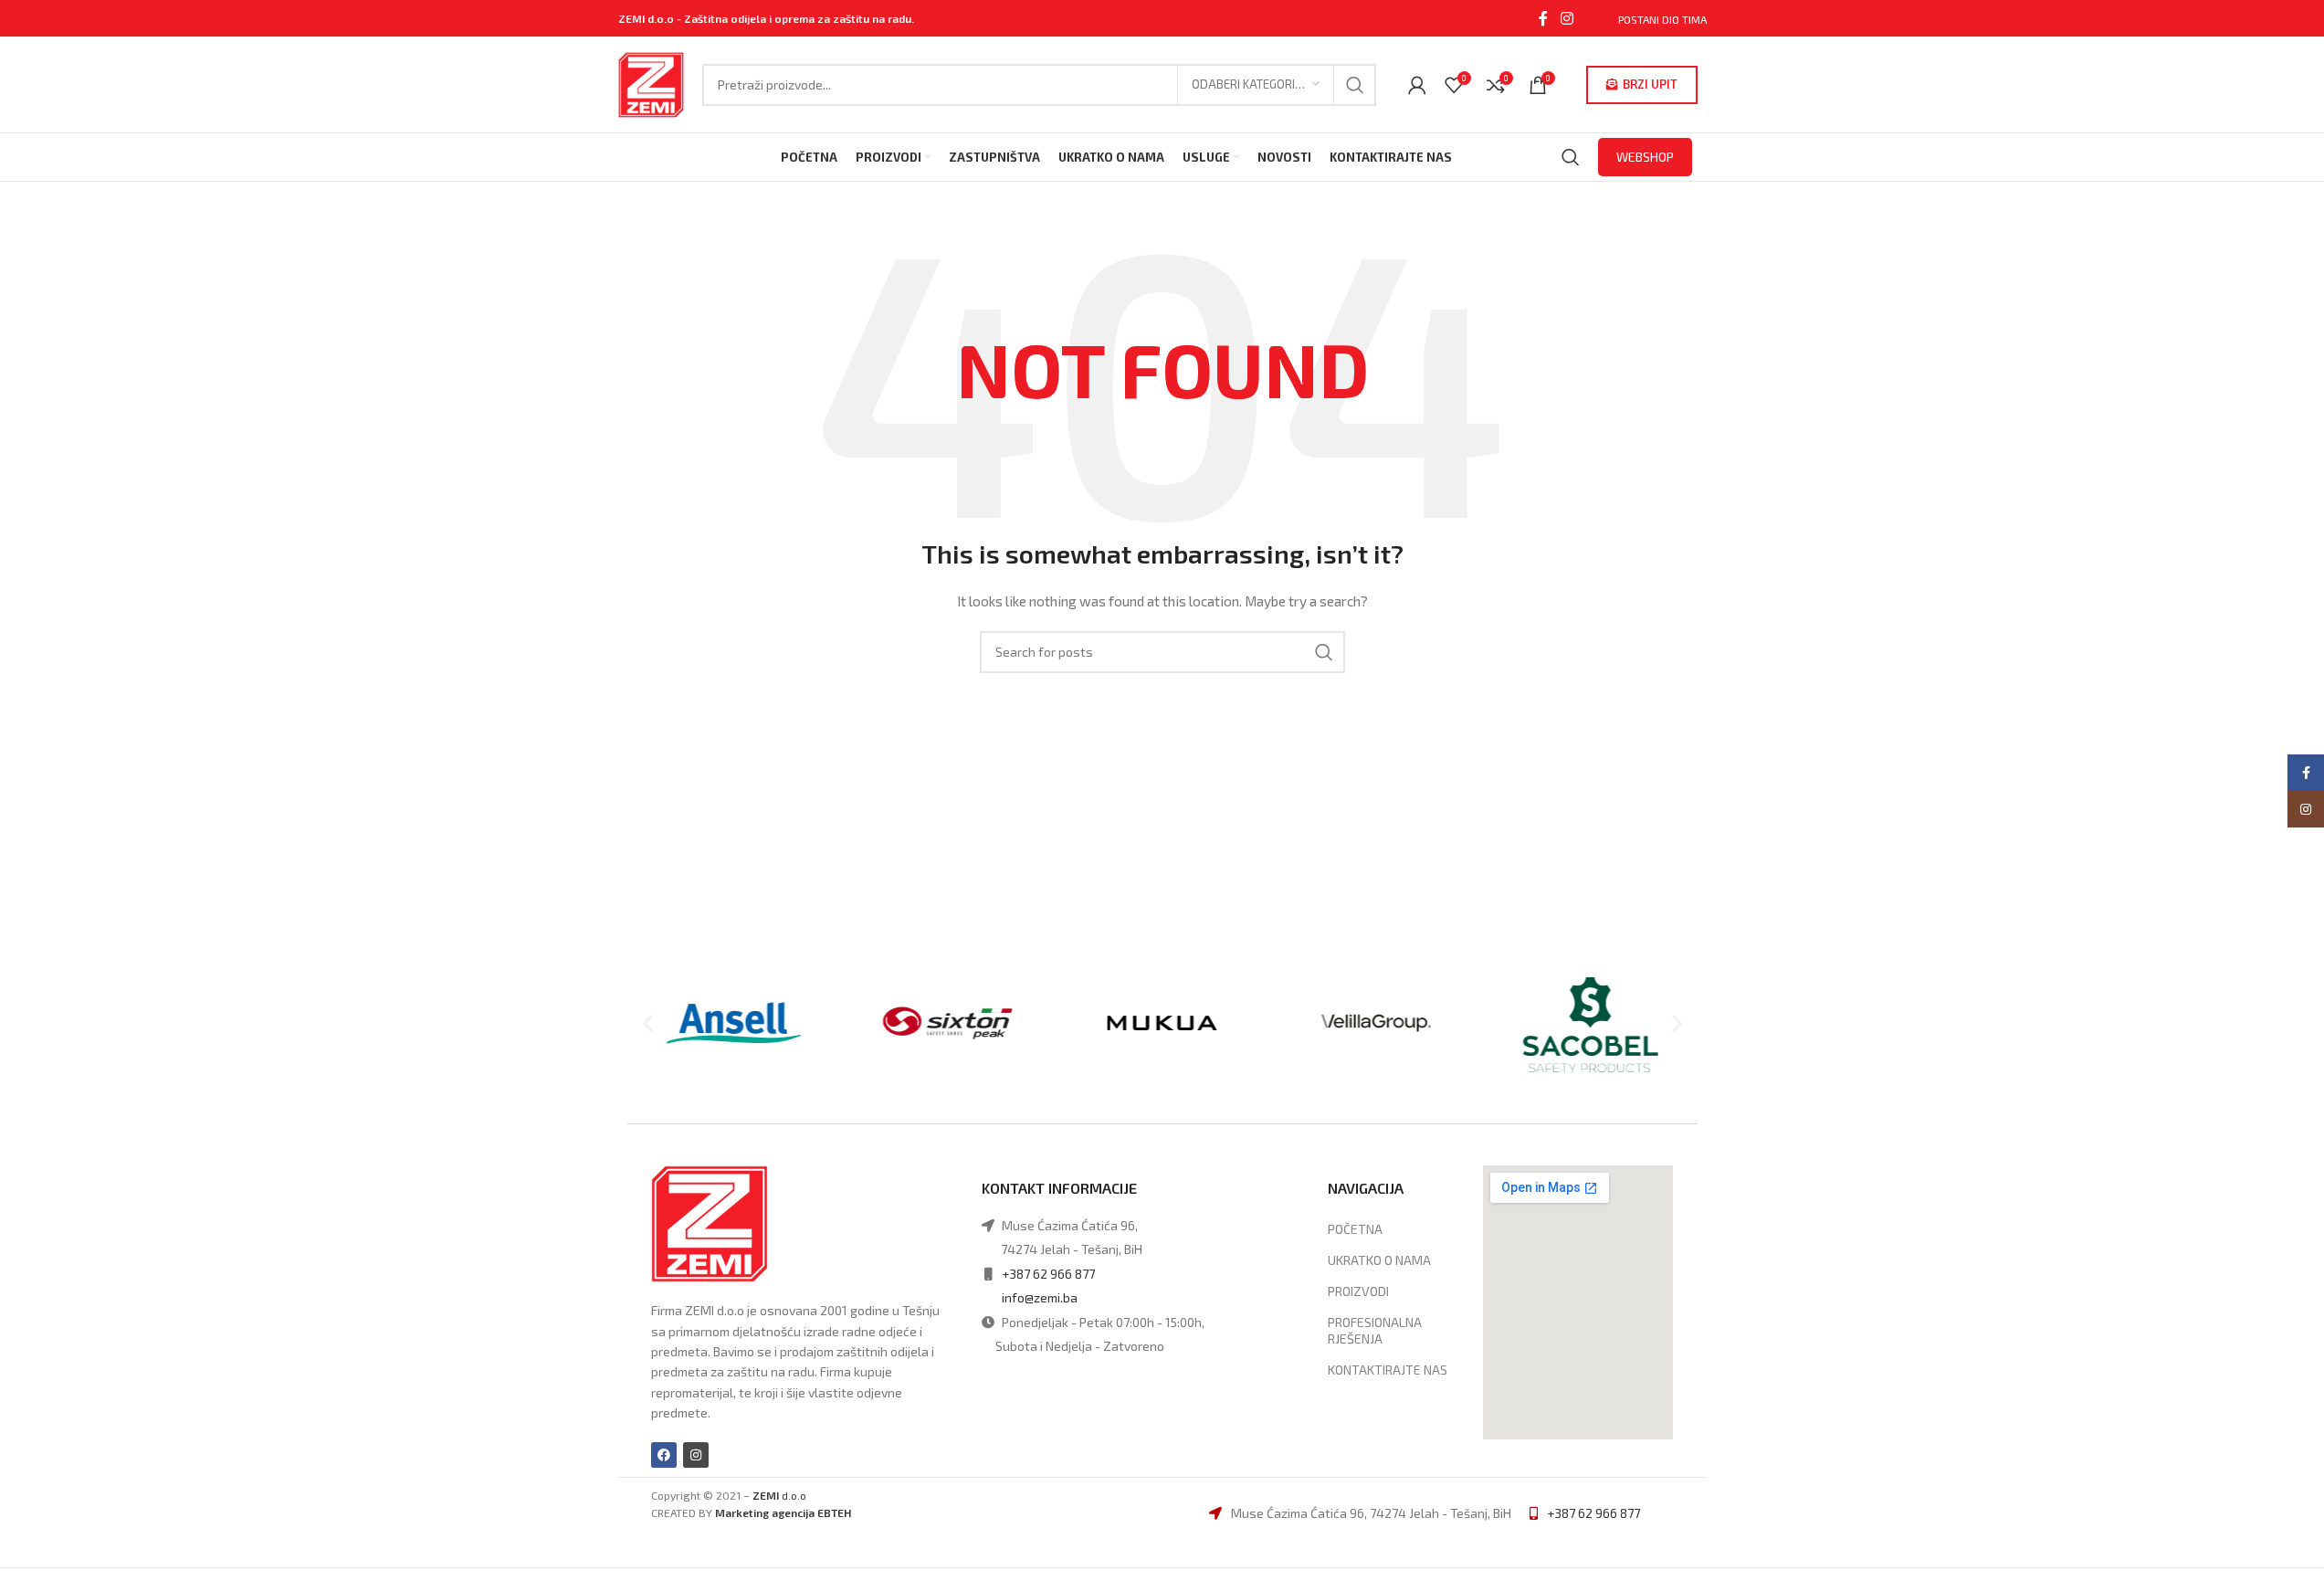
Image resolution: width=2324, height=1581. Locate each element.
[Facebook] (664, 1455)
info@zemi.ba (1040, 1297)
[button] (648, 1022)
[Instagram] (696, 1455)
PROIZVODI (1358, 1291)
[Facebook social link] (1543, 18)
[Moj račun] (1417, 85)
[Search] (1571, 157)
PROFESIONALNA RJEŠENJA (1375, 1330)
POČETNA (1355, 1229)
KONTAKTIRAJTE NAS (1388, 1370)
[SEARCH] (1355, 85)
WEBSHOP (1645, 157)
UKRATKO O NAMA (1379, 1260)
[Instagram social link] (1567, 18)
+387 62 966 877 (1048, 1274)
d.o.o (779, 1495)
